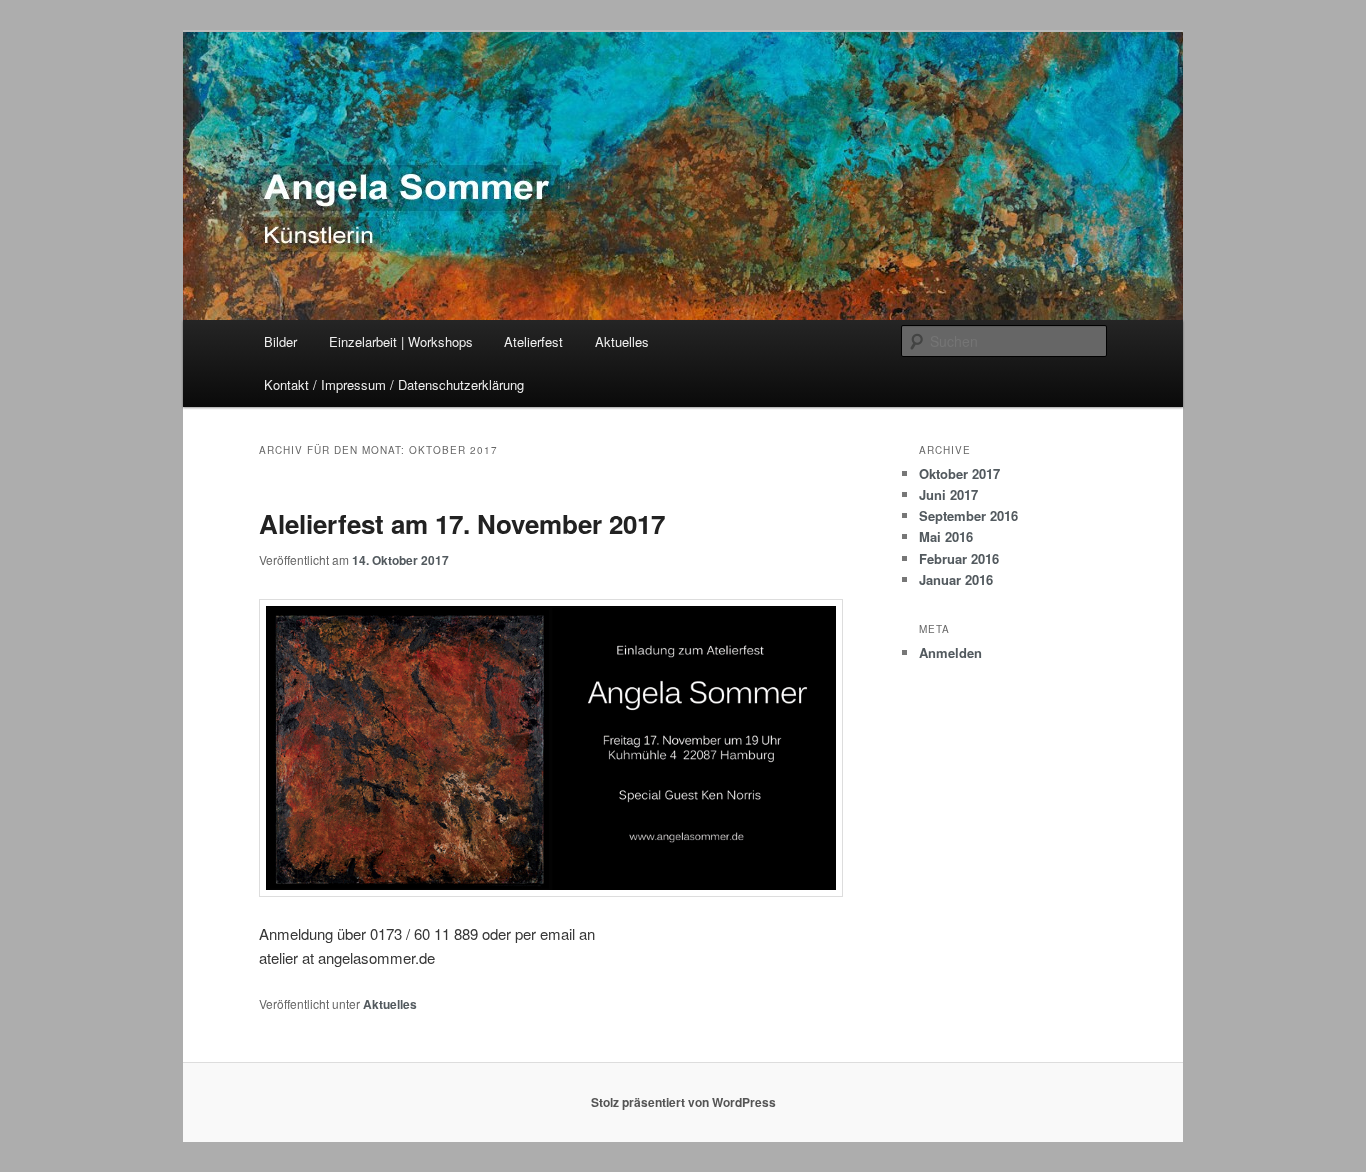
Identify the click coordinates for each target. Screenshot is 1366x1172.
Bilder (280, 341)
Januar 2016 (956, 579)
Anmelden (950, 652)
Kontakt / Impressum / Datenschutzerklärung (394, 384)
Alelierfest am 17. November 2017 (462, 523)
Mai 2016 (946, 536)
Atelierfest (533, 341)
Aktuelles (622, 341)
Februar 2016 (959, 558)
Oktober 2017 (959, 473)
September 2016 (968, 515)
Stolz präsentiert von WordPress (683, 1102)
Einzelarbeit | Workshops (401, 341)
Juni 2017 (948, 494)
